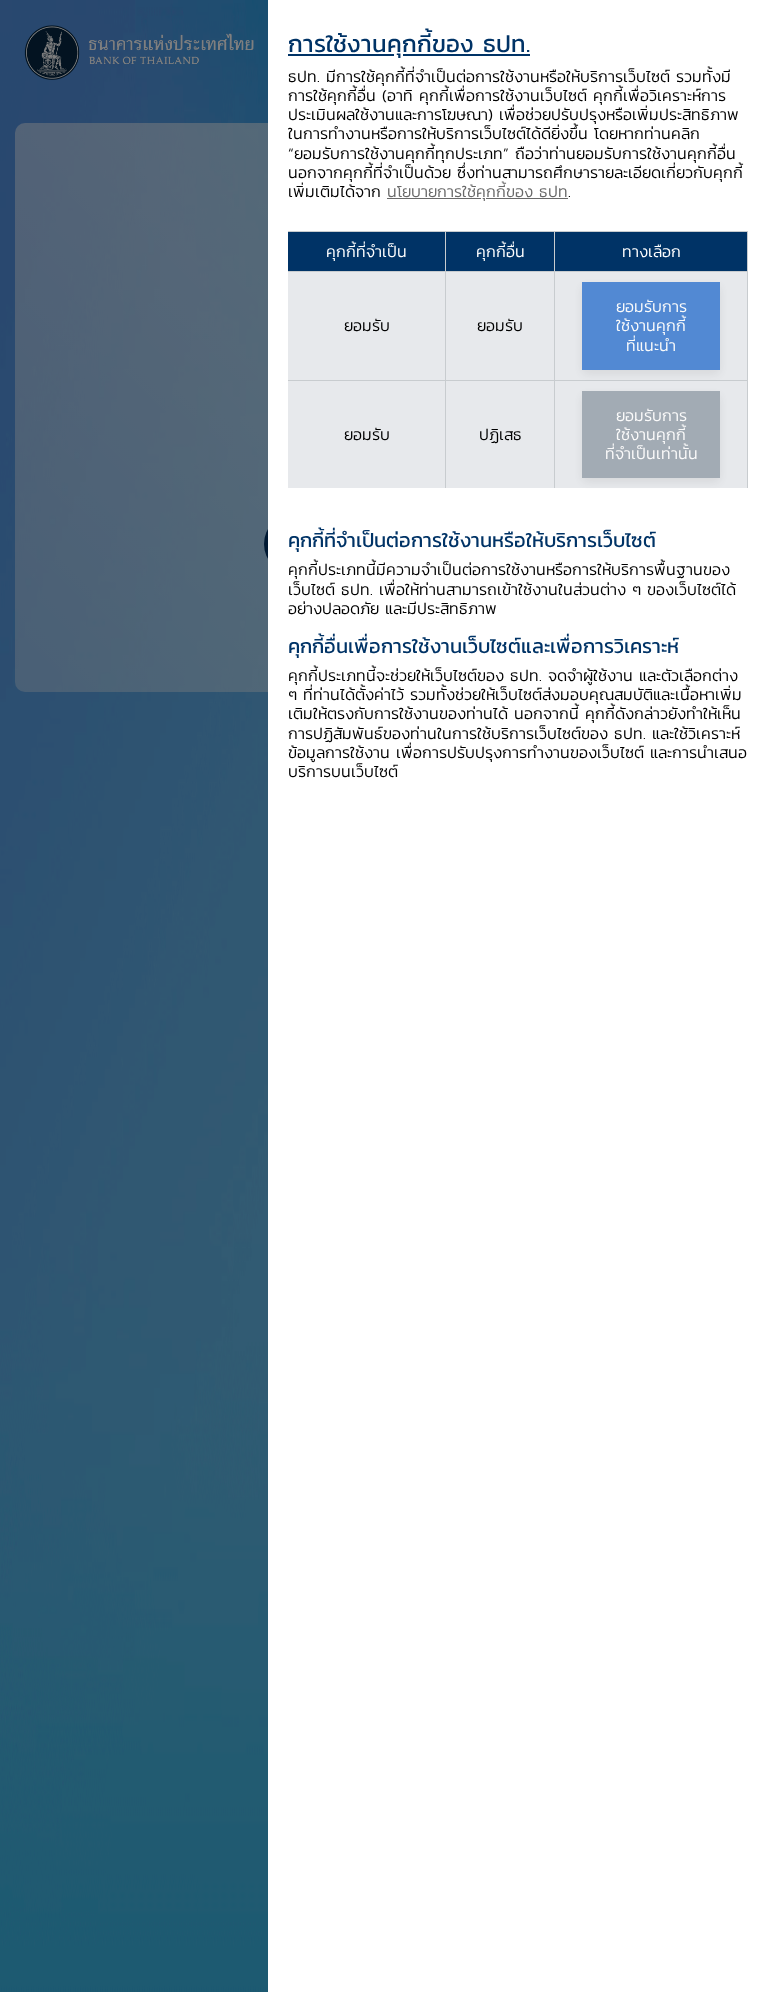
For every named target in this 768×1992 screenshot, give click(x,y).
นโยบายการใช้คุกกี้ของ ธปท (477, 191)
